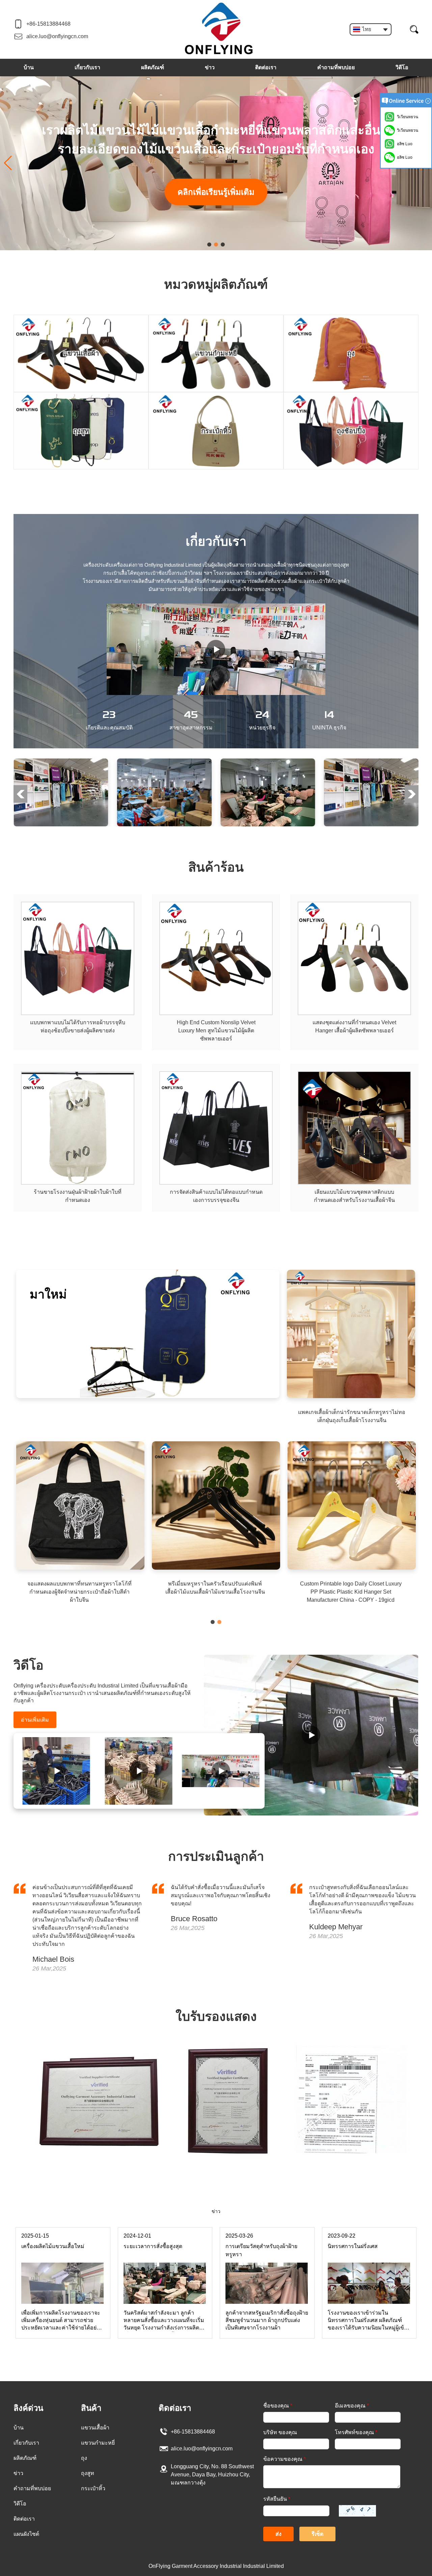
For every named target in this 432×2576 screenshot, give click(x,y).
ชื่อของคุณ (278, 2406)
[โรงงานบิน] (61, 761)
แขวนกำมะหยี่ (98, 2443)
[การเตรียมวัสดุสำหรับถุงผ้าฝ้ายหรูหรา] (267, 2265)
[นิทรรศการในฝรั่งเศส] (369, 2265)
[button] (209, 244)
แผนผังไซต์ (26, 2534)
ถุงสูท (88, 2473)
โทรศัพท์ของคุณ (356, 2432)
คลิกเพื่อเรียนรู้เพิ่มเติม (216, 192)
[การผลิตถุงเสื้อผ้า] (311, 1735)
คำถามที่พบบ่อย (336, 67)
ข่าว (210, 67)
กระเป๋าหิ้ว (93, 2488)
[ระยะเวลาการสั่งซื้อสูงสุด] (165, 2265)
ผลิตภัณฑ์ (153, 67)
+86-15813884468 (48, 24)
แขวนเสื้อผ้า (95, 2428)
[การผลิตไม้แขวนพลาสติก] (57, 1771)
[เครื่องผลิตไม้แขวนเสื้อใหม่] (62, 2265)
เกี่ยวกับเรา (87, 67)
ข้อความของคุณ (285, 2459)
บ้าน (29, 67)
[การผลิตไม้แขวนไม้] (139, 1771)
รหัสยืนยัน (277, 2499)
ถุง (84, 2458)
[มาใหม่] (148, 1272)
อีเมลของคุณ (352, 2406)
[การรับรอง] (216, 2046)
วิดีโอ (402, 67)
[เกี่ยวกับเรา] (216, 649)
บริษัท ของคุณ (280, 2432)
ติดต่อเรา (266, 67)
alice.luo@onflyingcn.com (57, 36)
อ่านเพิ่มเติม (35, 1720)
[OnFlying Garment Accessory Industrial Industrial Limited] (219, 29)
